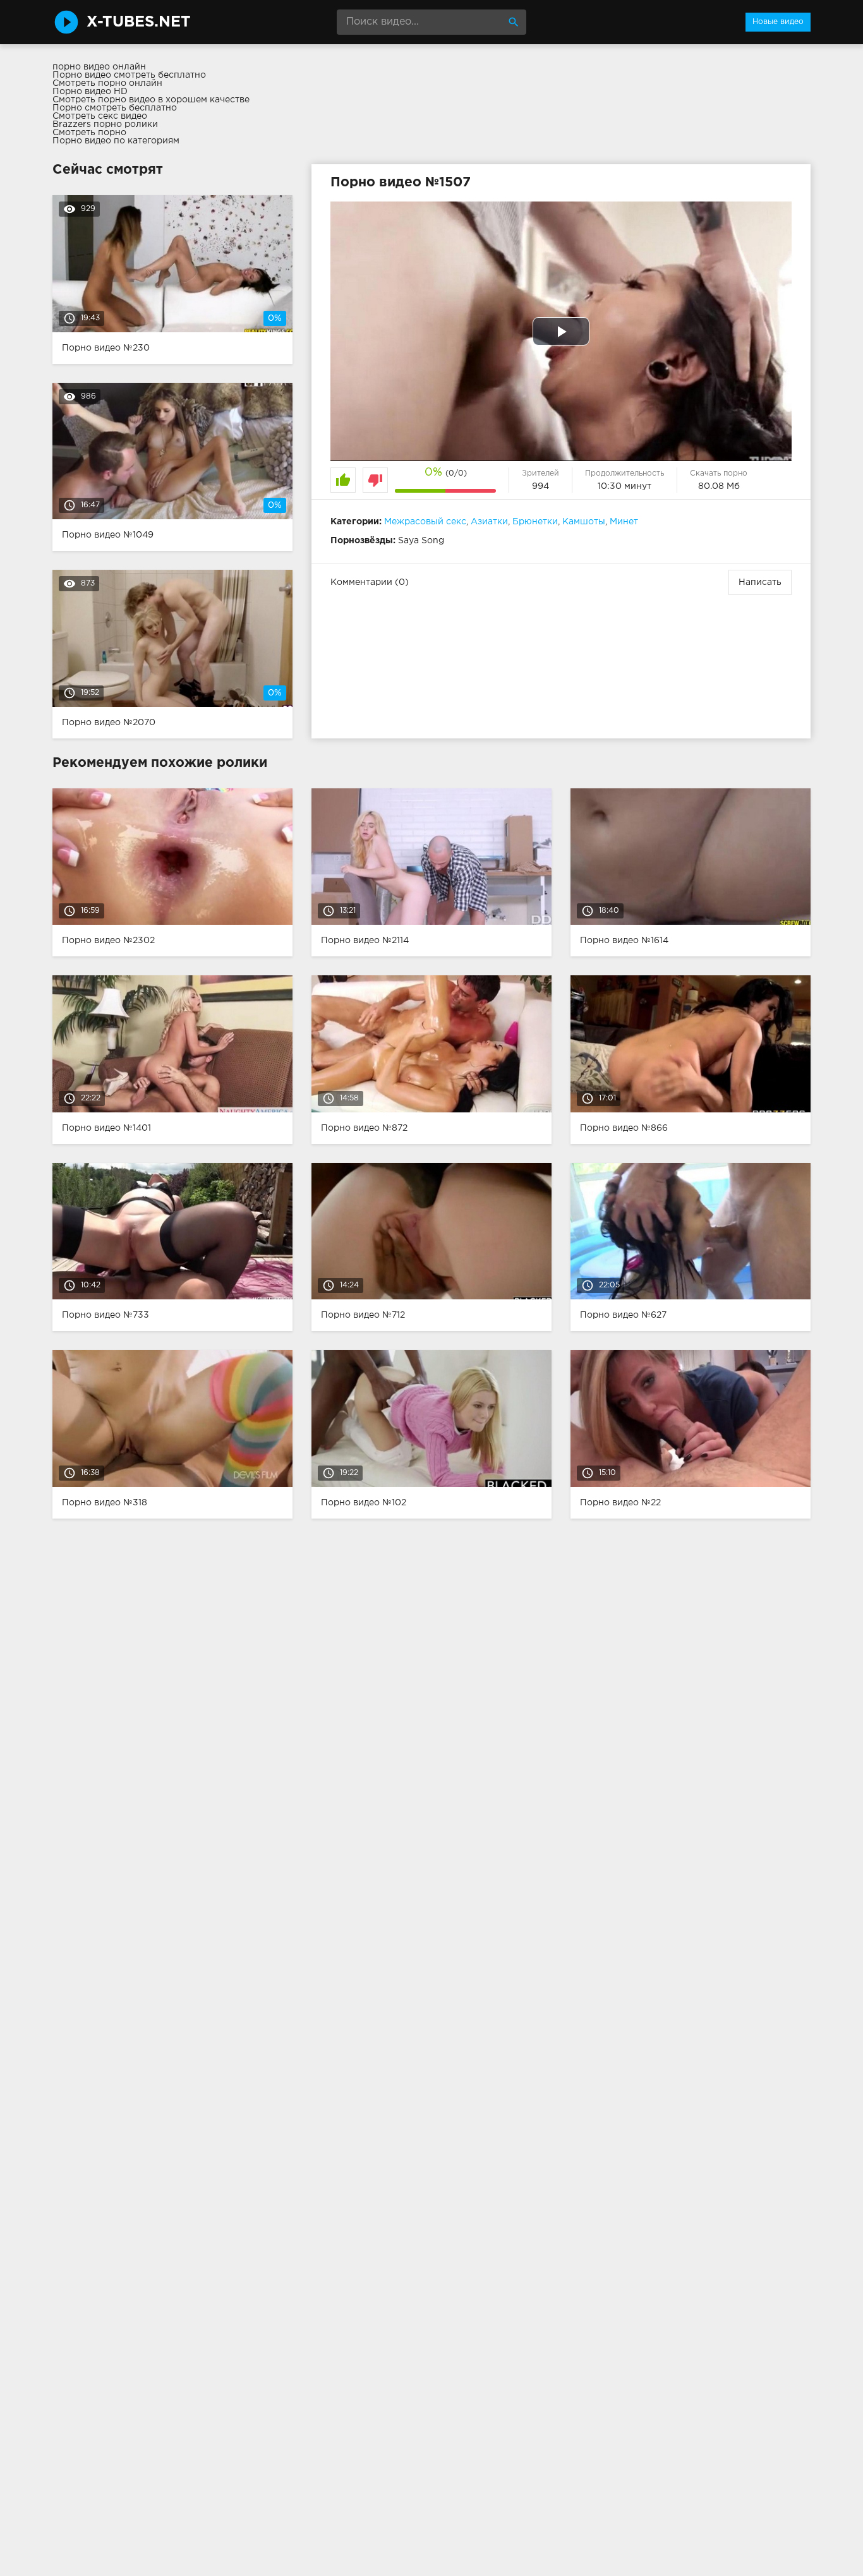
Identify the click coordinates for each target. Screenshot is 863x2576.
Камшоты (584, 522)
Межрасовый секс (425, 522)
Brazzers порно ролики (105, 124)
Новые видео (778, 22)
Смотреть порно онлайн (107, 83)
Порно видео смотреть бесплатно (129, 75)
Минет (624, 522)
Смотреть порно (89, 133)
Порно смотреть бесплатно (115, 108)
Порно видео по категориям (116, 141)
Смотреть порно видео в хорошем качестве (151, 100)
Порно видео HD (90, 92)
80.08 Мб (719, 486)
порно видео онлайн (99, 67)
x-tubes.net (139, 22)
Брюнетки (535, 522)
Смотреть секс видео (100, 116)
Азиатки (489, 522)
